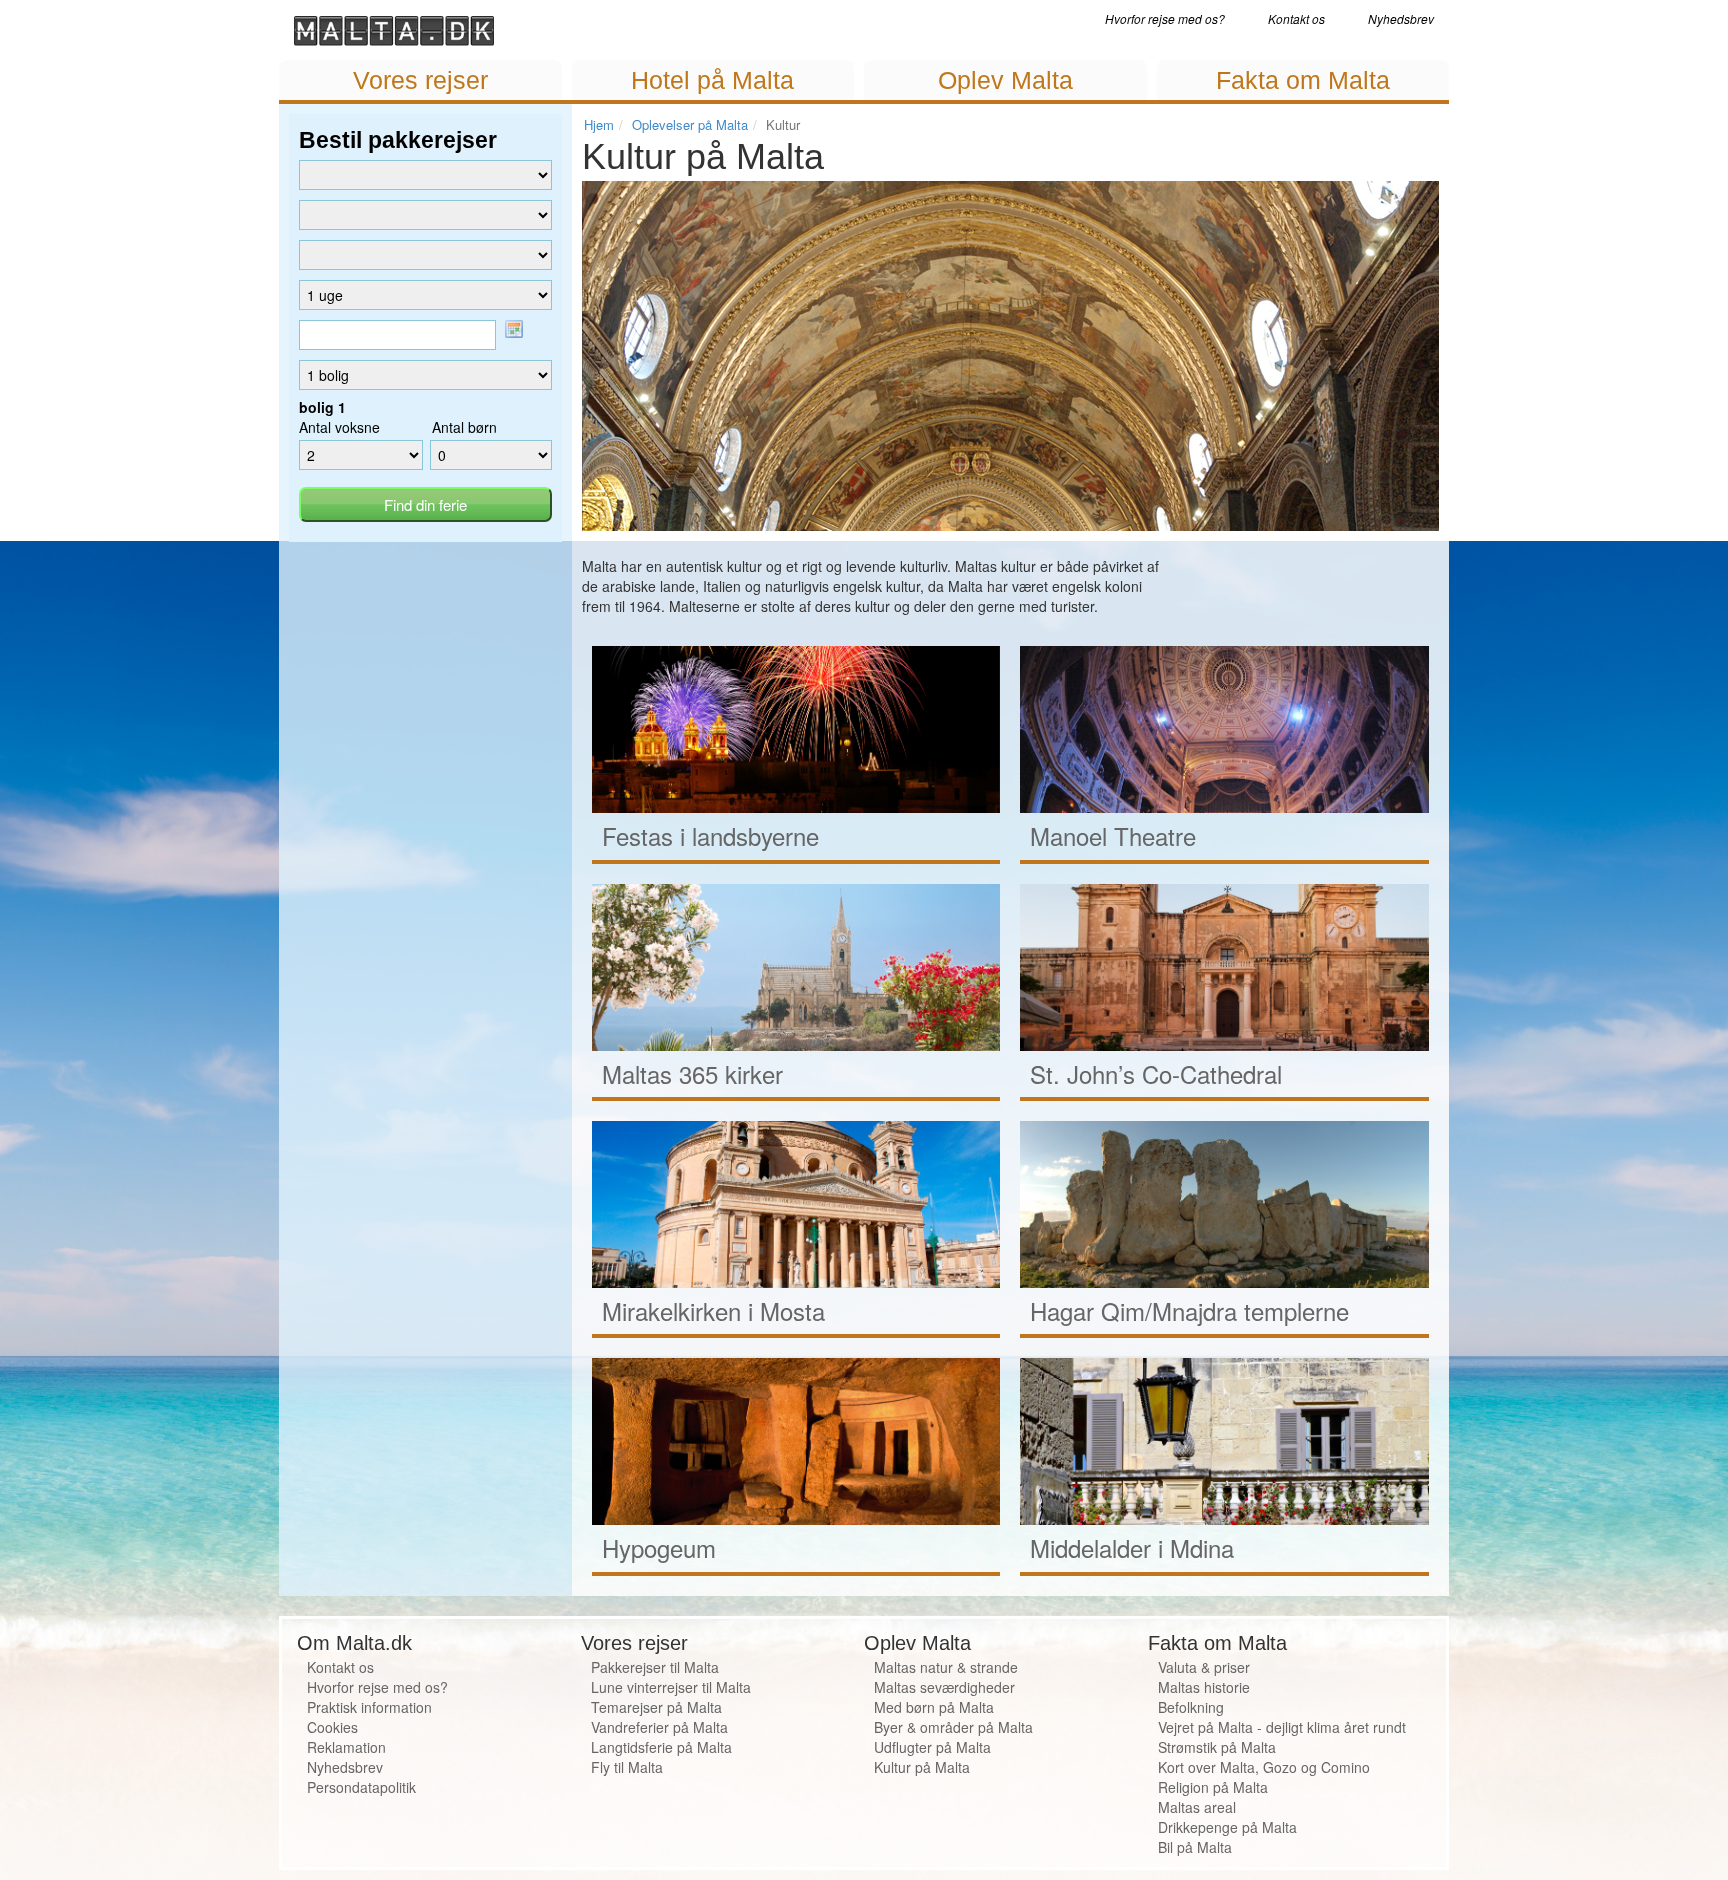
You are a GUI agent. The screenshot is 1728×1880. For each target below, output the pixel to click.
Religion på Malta (1213, 1787)
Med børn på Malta (934, 1707)
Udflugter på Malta (932, 1747)
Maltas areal (1197, 1807)
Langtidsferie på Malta (661, 1747)
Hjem (599, 124)
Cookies (332, 1727)
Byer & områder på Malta (953, 1727)
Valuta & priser (1204, 1667)
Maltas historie (1204, 1687)
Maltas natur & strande (946, 1667)
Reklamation (346, 1747)
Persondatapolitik (361, 1787)
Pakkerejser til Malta (655, 1667)
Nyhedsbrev (1401, 18)
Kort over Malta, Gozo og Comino (1264, 1767)
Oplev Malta (1005, 80)
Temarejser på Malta (656, 1707)
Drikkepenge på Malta (1227, 1827)
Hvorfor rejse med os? (1165, 18)
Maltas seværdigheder (944, 1687)
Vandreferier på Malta (659, 1727)
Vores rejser (420, 80)
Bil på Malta (1195, 1847)
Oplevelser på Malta (690, 124)
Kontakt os (1296, 18)
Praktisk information (369, 1707)
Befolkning (1191, 1707)
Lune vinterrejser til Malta (671, 1687)
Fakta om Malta (1303, 80)
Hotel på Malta (712, 80)
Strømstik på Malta (1217, 1747)
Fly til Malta (627, 1767)
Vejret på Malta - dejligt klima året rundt (1282, 1727)
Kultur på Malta (922, 1767)
